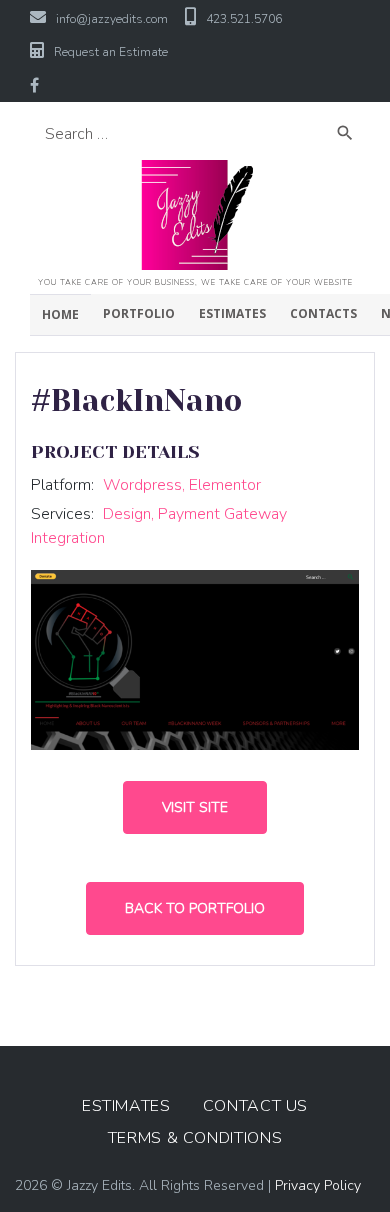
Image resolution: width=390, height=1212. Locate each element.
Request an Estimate (111, 52)
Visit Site (195, 807)
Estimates (232, 313)
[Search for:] (180, 134)
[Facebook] (34, 85)
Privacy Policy (318, 1185)
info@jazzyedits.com (112, 19)
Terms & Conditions (195, 1138)
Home (60, 314)
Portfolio (139, 313)
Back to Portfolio (195, 908)
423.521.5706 (244, 19)
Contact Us (255, 1106)
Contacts (323, 313)
